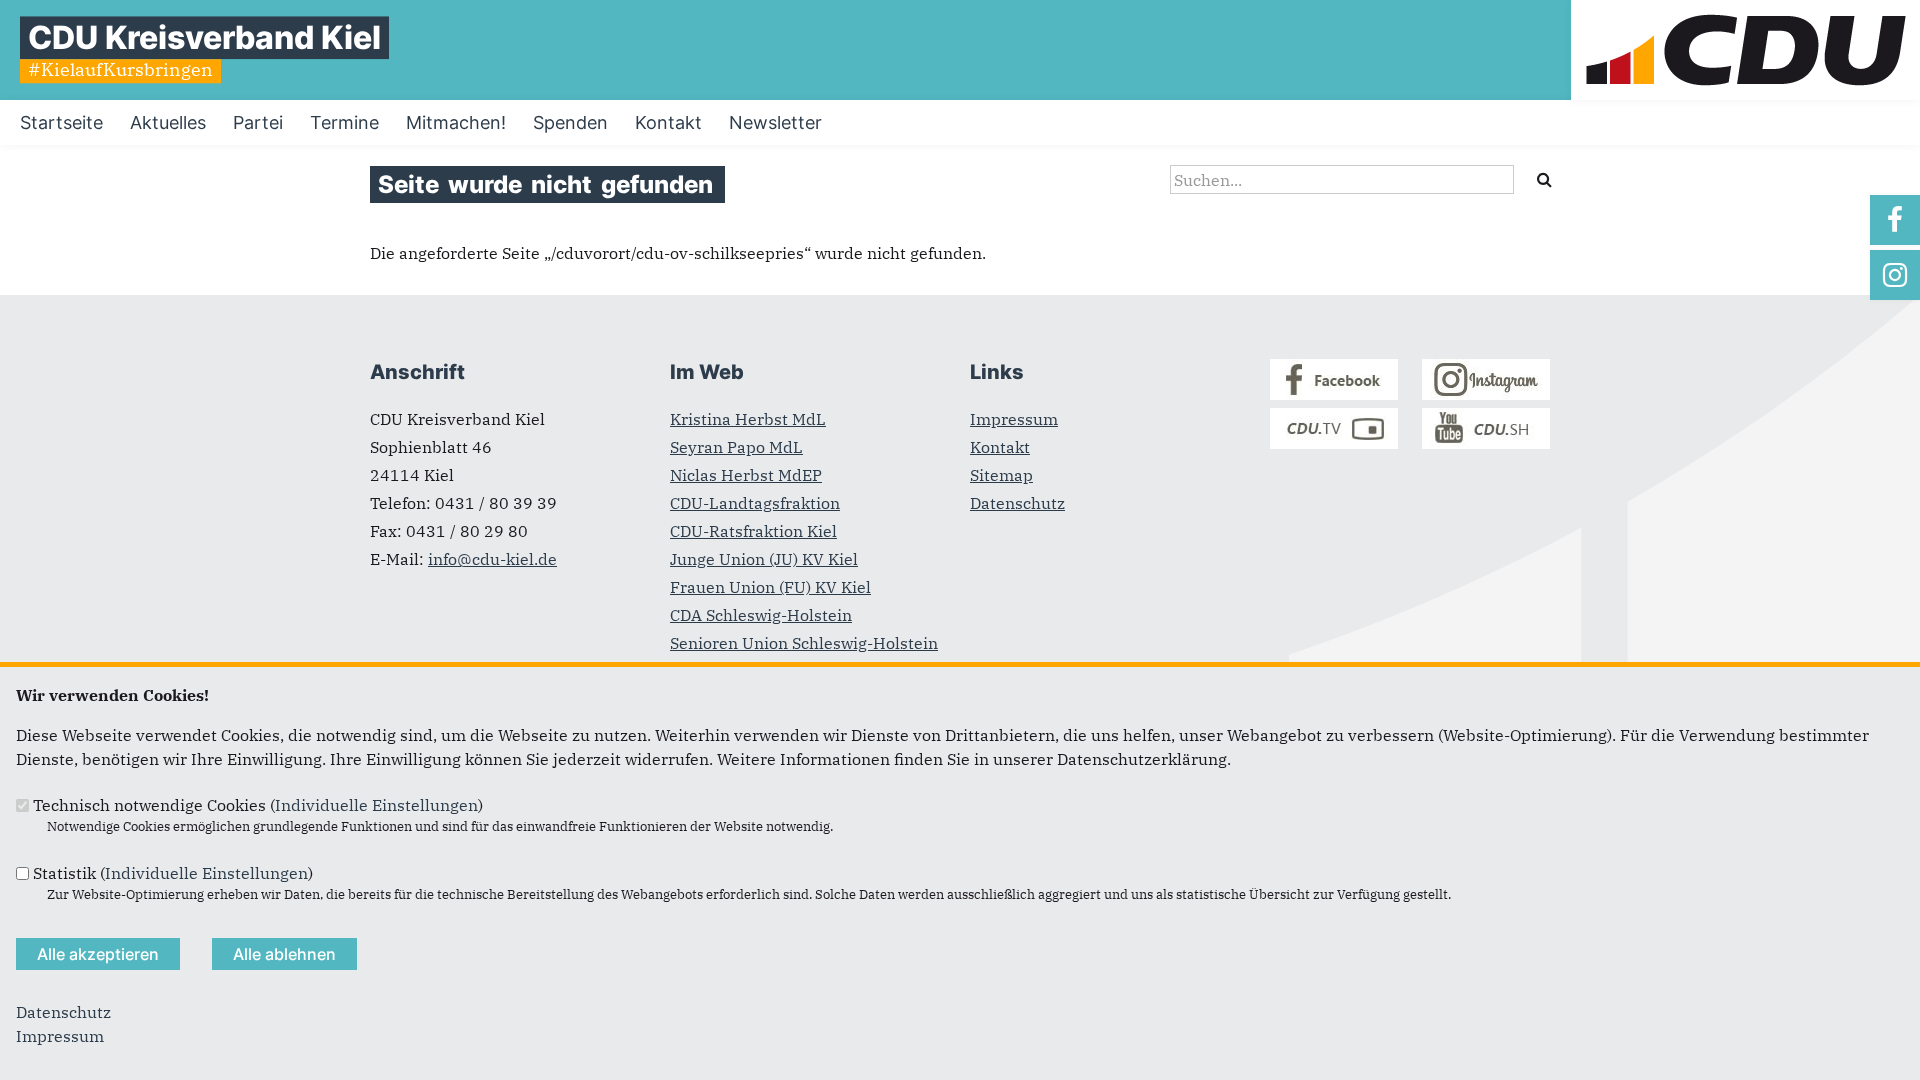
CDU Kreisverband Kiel (204, 37)
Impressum (1014, 419)
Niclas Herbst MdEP (746, 475)
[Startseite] (1745, 12)
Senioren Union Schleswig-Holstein (804, 643)
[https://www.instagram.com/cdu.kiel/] (1895, 275)
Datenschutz (1017, 503)
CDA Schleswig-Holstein (761, 615)
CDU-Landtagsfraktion (755, 503)
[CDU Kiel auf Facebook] (1334, 394)
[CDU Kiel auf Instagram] (1486, 394)
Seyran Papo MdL (736, 447)
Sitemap (1001, 475)
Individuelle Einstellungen (376, 805)
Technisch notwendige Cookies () (258, 805)
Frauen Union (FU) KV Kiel (770, 587)
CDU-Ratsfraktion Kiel (753, 531)
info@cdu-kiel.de (492, 559)
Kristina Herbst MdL (748, 419)
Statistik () (173, 873)
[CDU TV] (1334, 443)
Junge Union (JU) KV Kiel (764, 559)
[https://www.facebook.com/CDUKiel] (1895, 220)
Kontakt (1000, 447)
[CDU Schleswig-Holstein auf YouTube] (1486, 443)
